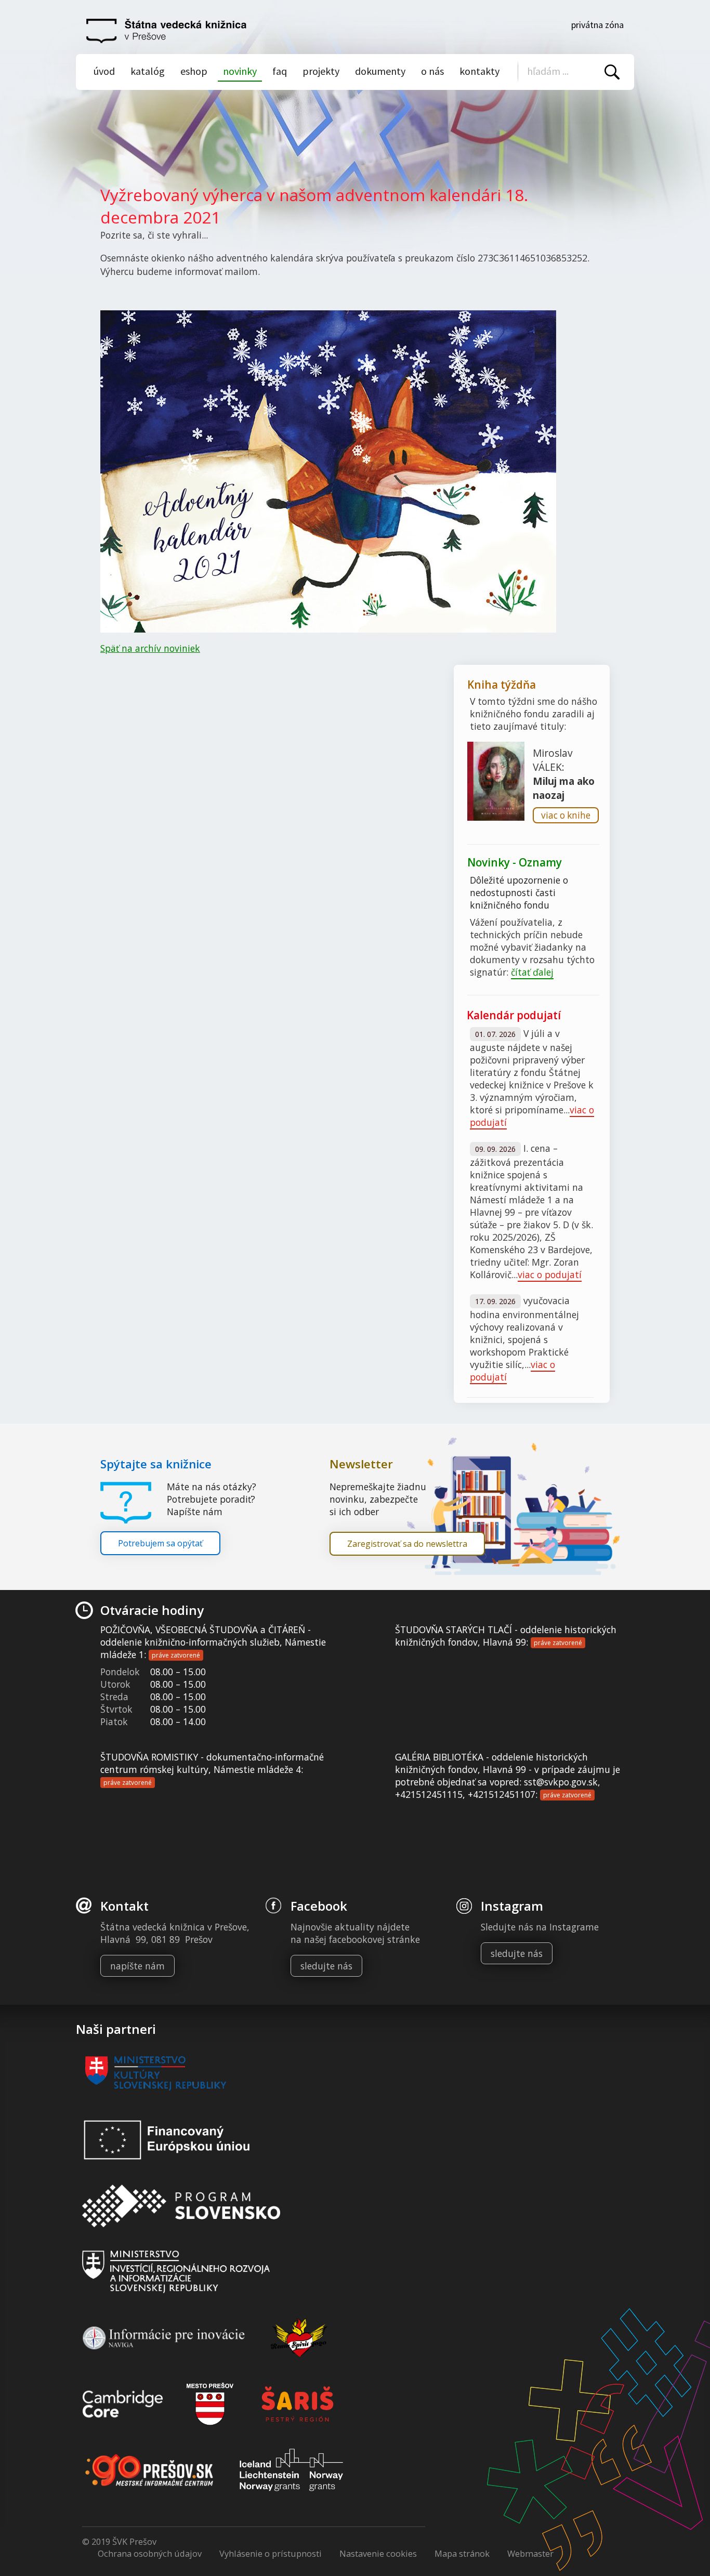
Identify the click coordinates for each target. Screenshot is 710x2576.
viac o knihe (566, 815)
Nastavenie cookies (378, 2553)
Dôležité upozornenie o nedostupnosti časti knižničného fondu (519, 892)
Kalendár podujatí (514, 1015)
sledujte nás (326, 1966)
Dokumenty (380, 71)
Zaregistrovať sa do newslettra (407, 1544)
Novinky (240, 71)
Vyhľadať (612, 72)
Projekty (321, 71)
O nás (432, 71)
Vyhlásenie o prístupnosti (271, 2553)
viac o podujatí (550, 1274)
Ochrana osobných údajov (150, 2553)
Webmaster (530, 2553)
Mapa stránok (462, 2553)
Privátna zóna (597, 25)
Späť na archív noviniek (150, 648)
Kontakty (479, 71)
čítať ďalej (532, 972)
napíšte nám (137, 1966)
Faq (280, 71)
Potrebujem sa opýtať (160, 1543)
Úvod (104, 71)
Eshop (194, 71)
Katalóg (148, 71)
